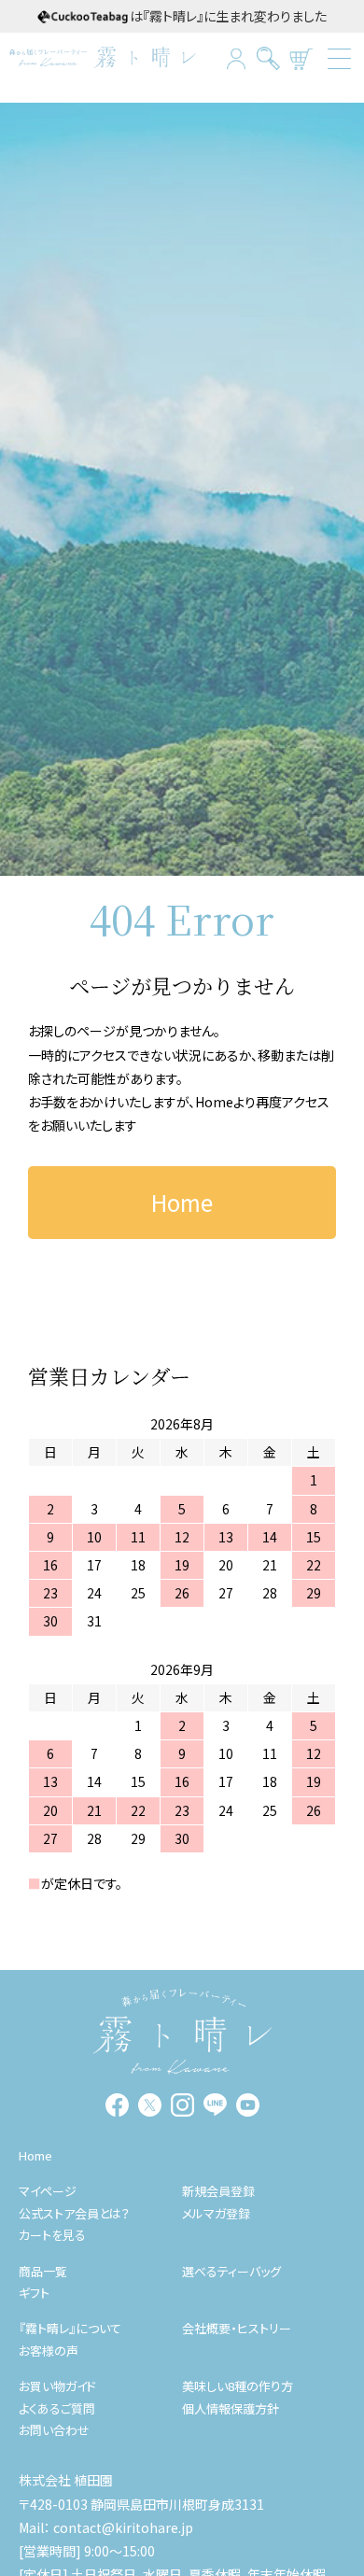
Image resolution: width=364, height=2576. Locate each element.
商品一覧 (43, 2271)
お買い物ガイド (57, 2386)
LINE (215, 2105)
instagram (182, 2105)
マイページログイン (236, 58)
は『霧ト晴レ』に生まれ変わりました (228, 16)
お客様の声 (49, 2351)
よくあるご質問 (57, 2408)
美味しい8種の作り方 (238, 2386)
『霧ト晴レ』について (70, 2328)
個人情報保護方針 (231, 2408)
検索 (268, 58)
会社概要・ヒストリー (237, 2328)
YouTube (248, 2105)
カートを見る (301, 58)
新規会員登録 (218, 2191)
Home (214, 1102)
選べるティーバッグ (231, 2271)
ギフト (34, 2293)
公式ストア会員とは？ (74, 2213)
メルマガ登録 (216, 2213)
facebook (117, 2105)
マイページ (48, 2191)
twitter (150, 2105)
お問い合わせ (54, 2430)
